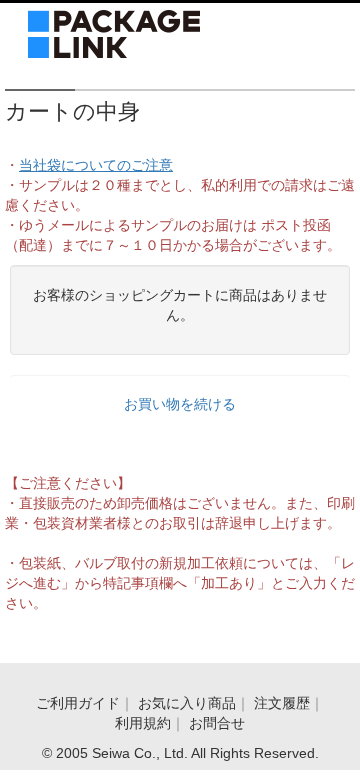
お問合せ (217, 723)
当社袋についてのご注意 (96, 165)
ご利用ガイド (78, 703)
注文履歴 (282, 703)
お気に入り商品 (187, 703)
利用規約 (143, 723)
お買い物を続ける (180, 404)
